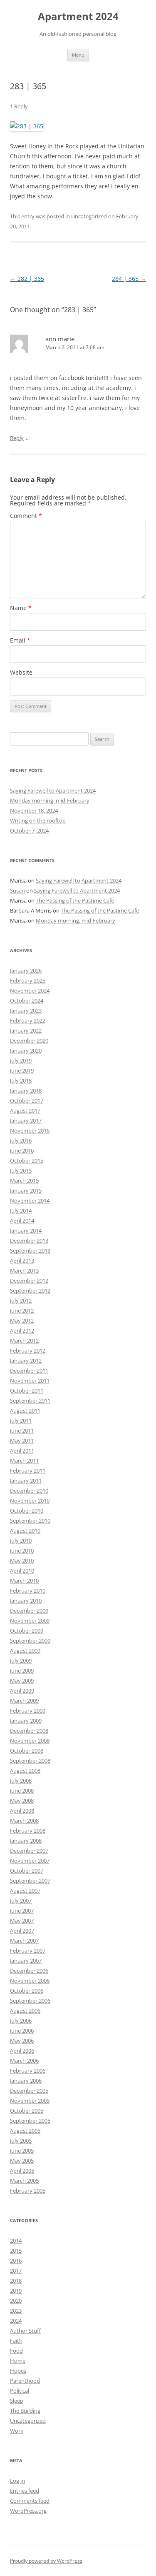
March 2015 (24, 1180)
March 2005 (24, 2181)
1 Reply (19, 106)
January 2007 (26, 1961)
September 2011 (30, 1401)
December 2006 (29, 1971)
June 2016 (22, 1150)
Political (20, 2391)
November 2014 (30, 1200)
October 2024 (27, 1000)
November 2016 (30, 1130)
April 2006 (22, 2051)
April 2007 (22, 1931)
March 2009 (24, 1701)
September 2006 (30, 2001)
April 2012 (22, 1331)
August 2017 (25, 1110)
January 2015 (26, 1190)
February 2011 (28, 1471)
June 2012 (22, 1311)
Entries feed (25, 2491)
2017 (16, 2271)
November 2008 (30, 1741)
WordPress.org (28, 2511)
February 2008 (28, 1831)
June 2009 (22, 1671)
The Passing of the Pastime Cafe (75, 900)
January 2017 (26, 1120)
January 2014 (26, 1230)
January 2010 (26, 1601)
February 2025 (28, 980)
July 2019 (21, 1060)
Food (16, 2351)
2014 (16, 2241)
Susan (17, 890)
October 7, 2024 (29, 830)
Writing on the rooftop (38, 820)
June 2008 (22, 1791)
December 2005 (29, 2091)
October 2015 (27, 1160)
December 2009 (29, 1611)
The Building (25, 2411)
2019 (16, 2291)
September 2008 (30, 1761)
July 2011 (21, 1421)
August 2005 (25, 2131)
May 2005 (22, 2161)
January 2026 (26, 970)
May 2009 (22, 1681)
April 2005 (22, 2171)
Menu (78, 55)
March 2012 (24, 1341)
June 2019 (22, 1070)
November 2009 (30, 1621)
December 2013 (29, 1240)
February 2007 (28, 1951)
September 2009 (30, 1641)
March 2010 (24, 1581)
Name (21, 608)
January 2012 (26, 1361)
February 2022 (28, 1020)
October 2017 (27, 1100)
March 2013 (24, 1270)
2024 (16, 2321)
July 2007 (21, 1901)
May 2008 (22, 1801)
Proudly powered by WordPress (46, 2561)
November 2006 (30, 1981)
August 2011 (25, 1411)
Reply (17, 438)
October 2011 (27, 1391)
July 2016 (21, 1140)
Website (21, 672)
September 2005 (30, 2121)
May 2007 (22, 1921)
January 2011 (26, 1481)
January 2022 (26, 1030)
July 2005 (21, 2141)
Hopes (18, 2371)
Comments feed (30, 2501)
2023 (16, 2311)
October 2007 (27, 1871)
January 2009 (26, 1721)
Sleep (17, 2401)
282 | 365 (27, 279)
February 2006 (28, 2071)
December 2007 (29, 1851)
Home (18, 2361)
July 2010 (21, 1541)
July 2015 (21, 1170)
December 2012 (29, 1280)
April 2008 (22, 1811)
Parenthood (25, 2381)
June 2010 (22, 1551)
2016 (16, 2261)
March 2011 (24, 1461)
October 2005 (27, 2111)
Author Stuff (25, 2331)
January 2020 (26, 1050)
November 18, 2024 (34, 810)
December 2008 (29, 1731)
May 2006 (22, 2041)
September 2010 (30, 1521)
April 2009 (22, 1691)
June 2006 (22, 2031)
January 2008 (26, 1841)
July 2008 (21, 1781)
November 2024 (30, 990)
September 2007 (30, 1881)
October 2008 (27, 1751)
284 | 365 (129, 279)
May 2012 (22, 1321)
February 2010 (28, 1591)
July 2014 (21, 1210)
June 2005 (22, 2151)
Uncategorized (28, 2421)
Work (17, 2431)
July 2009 (21, 1661)
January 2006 (26, 2081)
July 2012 (21, 1301)
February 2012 (28, 1351)
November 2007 (30, 1861)
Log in (17, 2481)
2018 (16, 2281)
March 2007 (24, 1941)
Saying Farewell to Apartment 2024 (53, 790)
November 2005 (30, 2101)
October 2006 (27, 1991)
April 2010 (22, 1571)
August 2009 (25, 1651)
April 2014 (22, 1220)
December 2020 (29, 1040)
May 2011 (22, 1441)
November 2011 (30, 1381)
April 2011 (22, 1451)
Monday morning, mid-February (50, 800)
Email (20, 640)
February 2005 (28, 2191)
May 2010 (22, 1561)
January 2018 (26, 1090)
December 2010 (29, 1491)
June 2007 (22, 1911)
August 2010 (25, 1531)
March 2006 (24, 2061)
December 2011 (29, 1371)
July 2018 (21, 1080)
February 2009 (28, 1711)
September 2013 (30, 1250)
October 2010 (27, 1511)
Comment (26, 516)
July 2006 (21, 2021)
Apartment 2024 (78, 16)
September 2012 (30, 1291)
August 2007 (25, 1891)
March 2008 (24, 1821)
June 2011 (22, 1431)
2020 (16, 2301)
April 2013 (22, 1260)
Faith (16, 2341)
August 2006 (25, 2011)
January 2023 (26, 1010)
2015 (16, 2251)
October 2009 (27, 1631)
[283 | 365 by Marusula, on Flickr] (27, 126)
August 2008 (25, 1771)
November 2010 (30, 1501)
